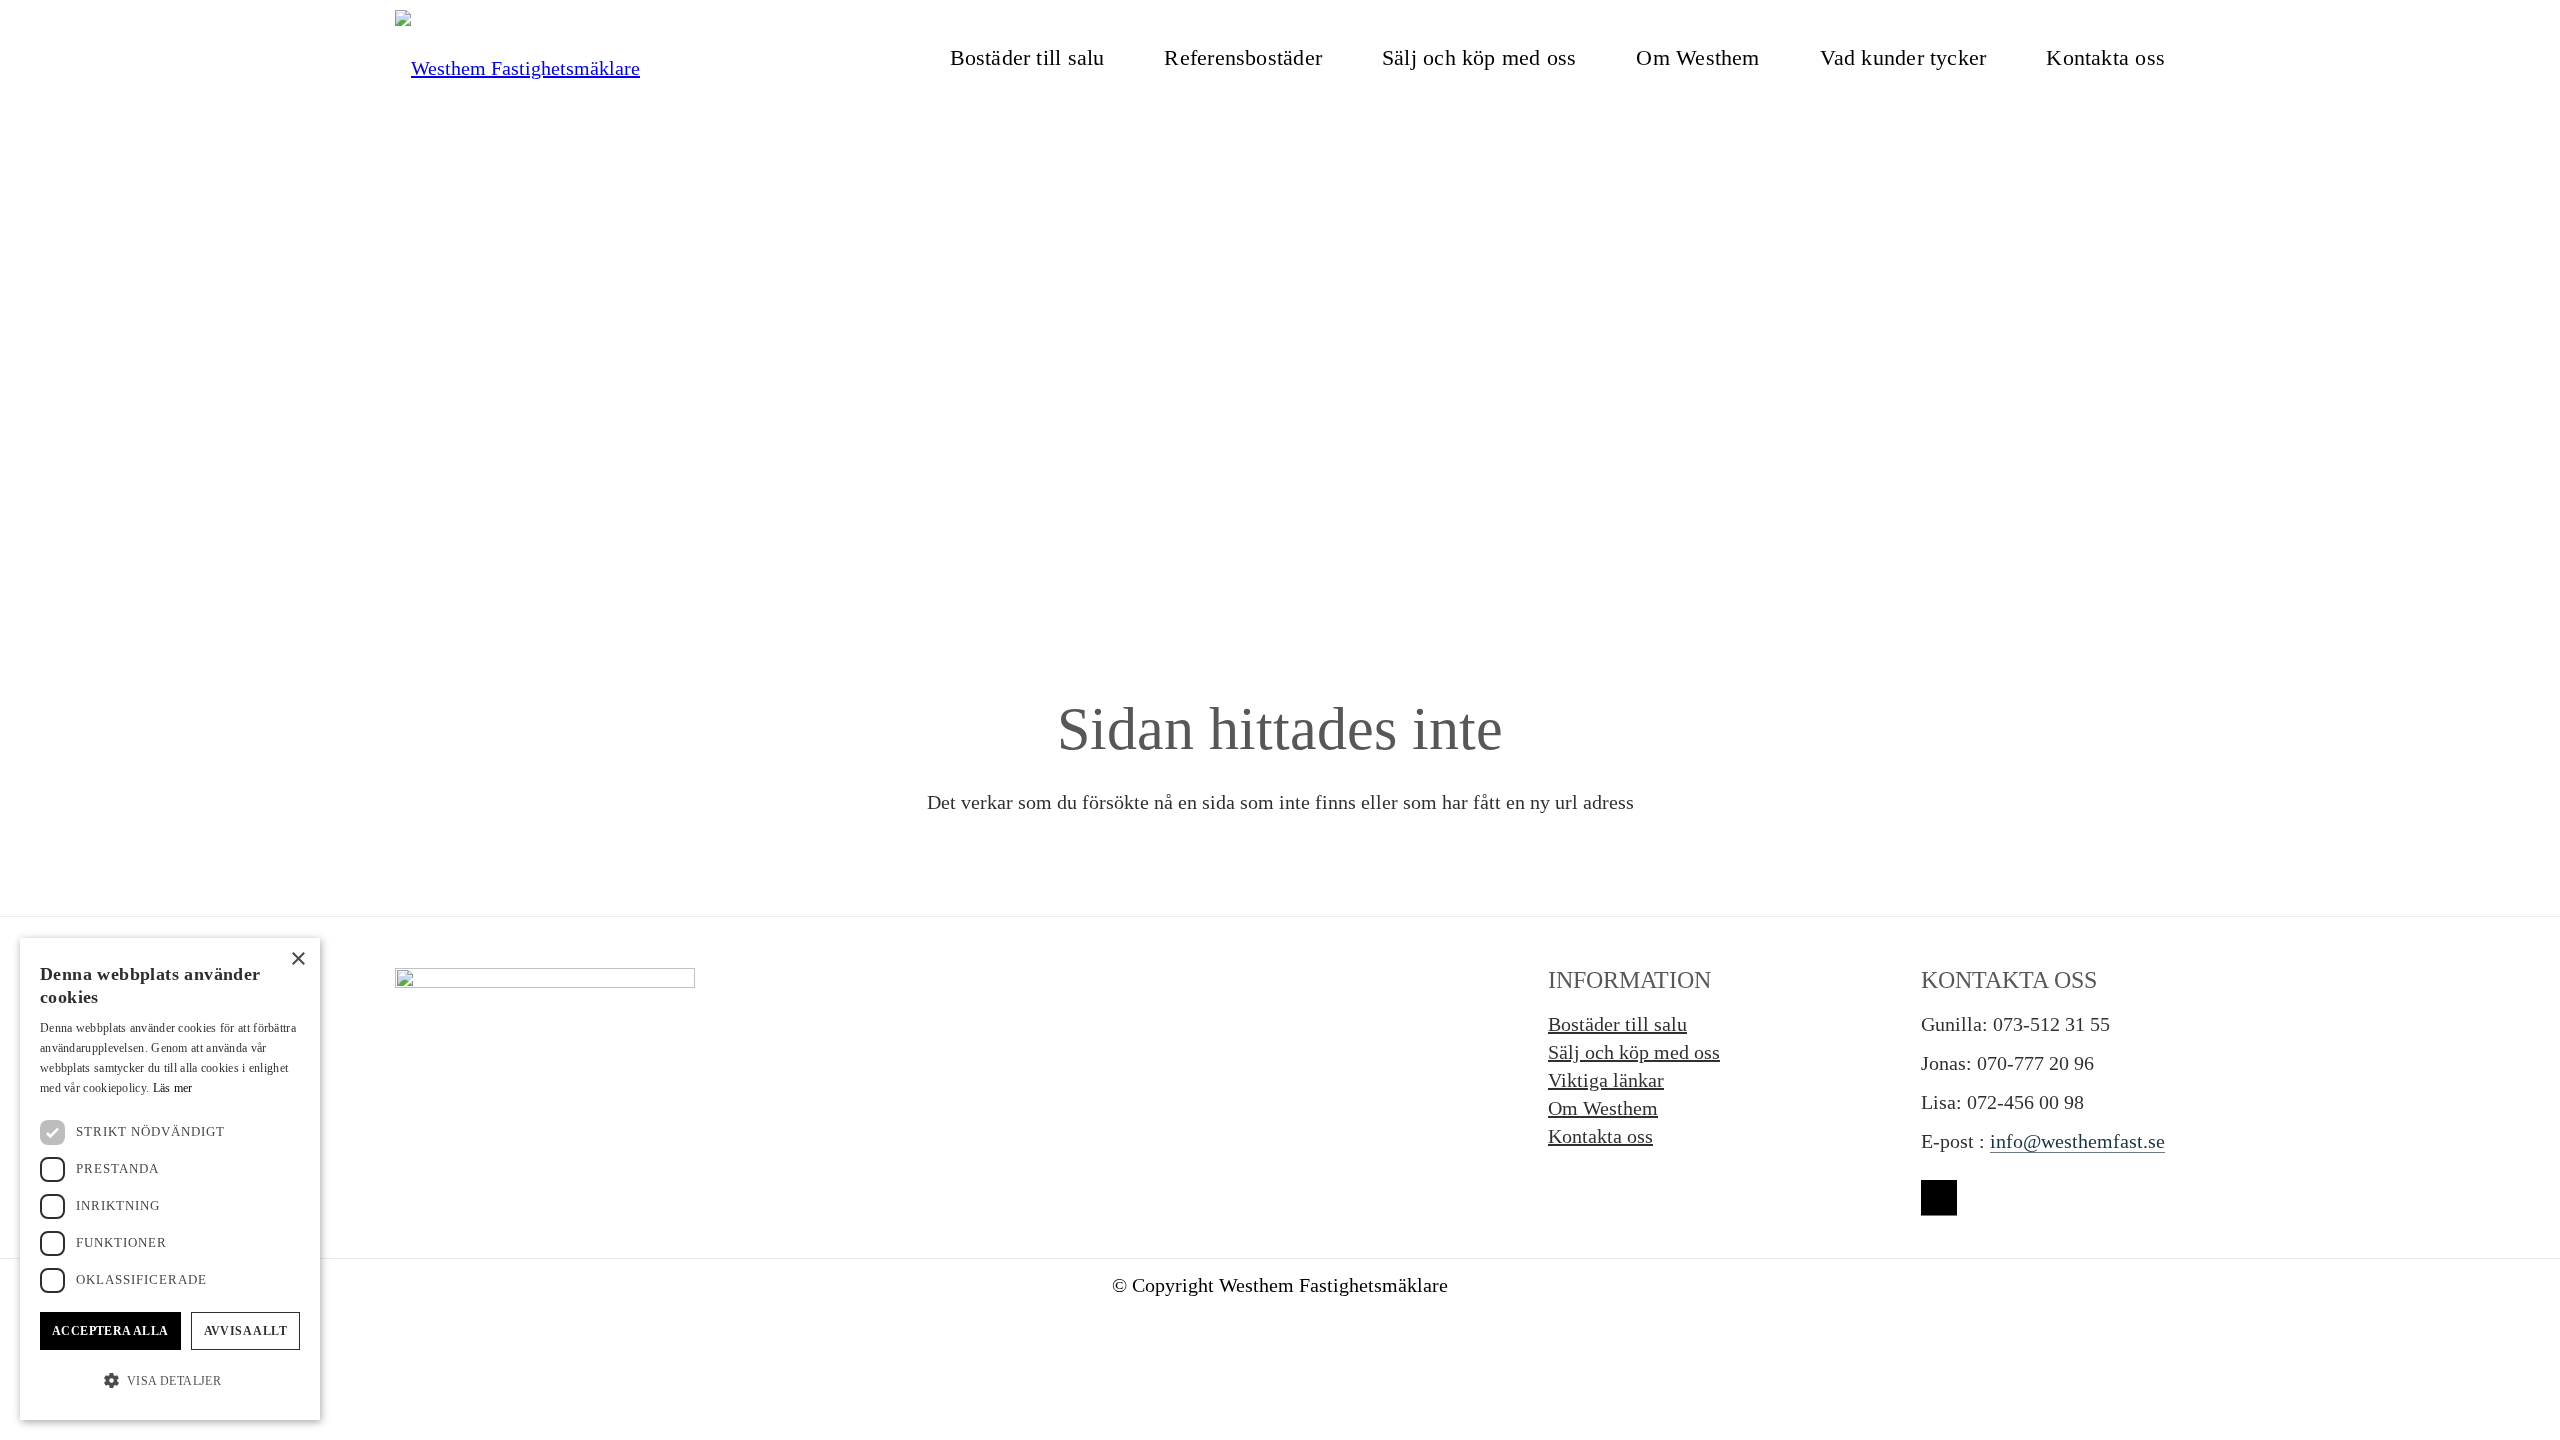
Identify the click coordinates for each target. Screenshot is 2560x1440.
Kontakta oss (1600, 1136)
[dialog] (170, 1179)
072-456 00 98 (2025, 1102)
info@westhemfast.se (2077, 1141)
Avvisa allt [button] (245, 1331)
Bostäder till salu (1617, 1024)
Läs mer (173, 1088)
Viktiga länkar (1606, 1080)
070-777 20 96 (2035, 1063)
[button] (170, 1381)
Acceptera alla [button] (110, 1331)
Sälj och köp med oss (1634, 1052)
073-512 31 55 (2051, 1024)
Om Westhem (1603, 1108)
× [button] (297, 959)
